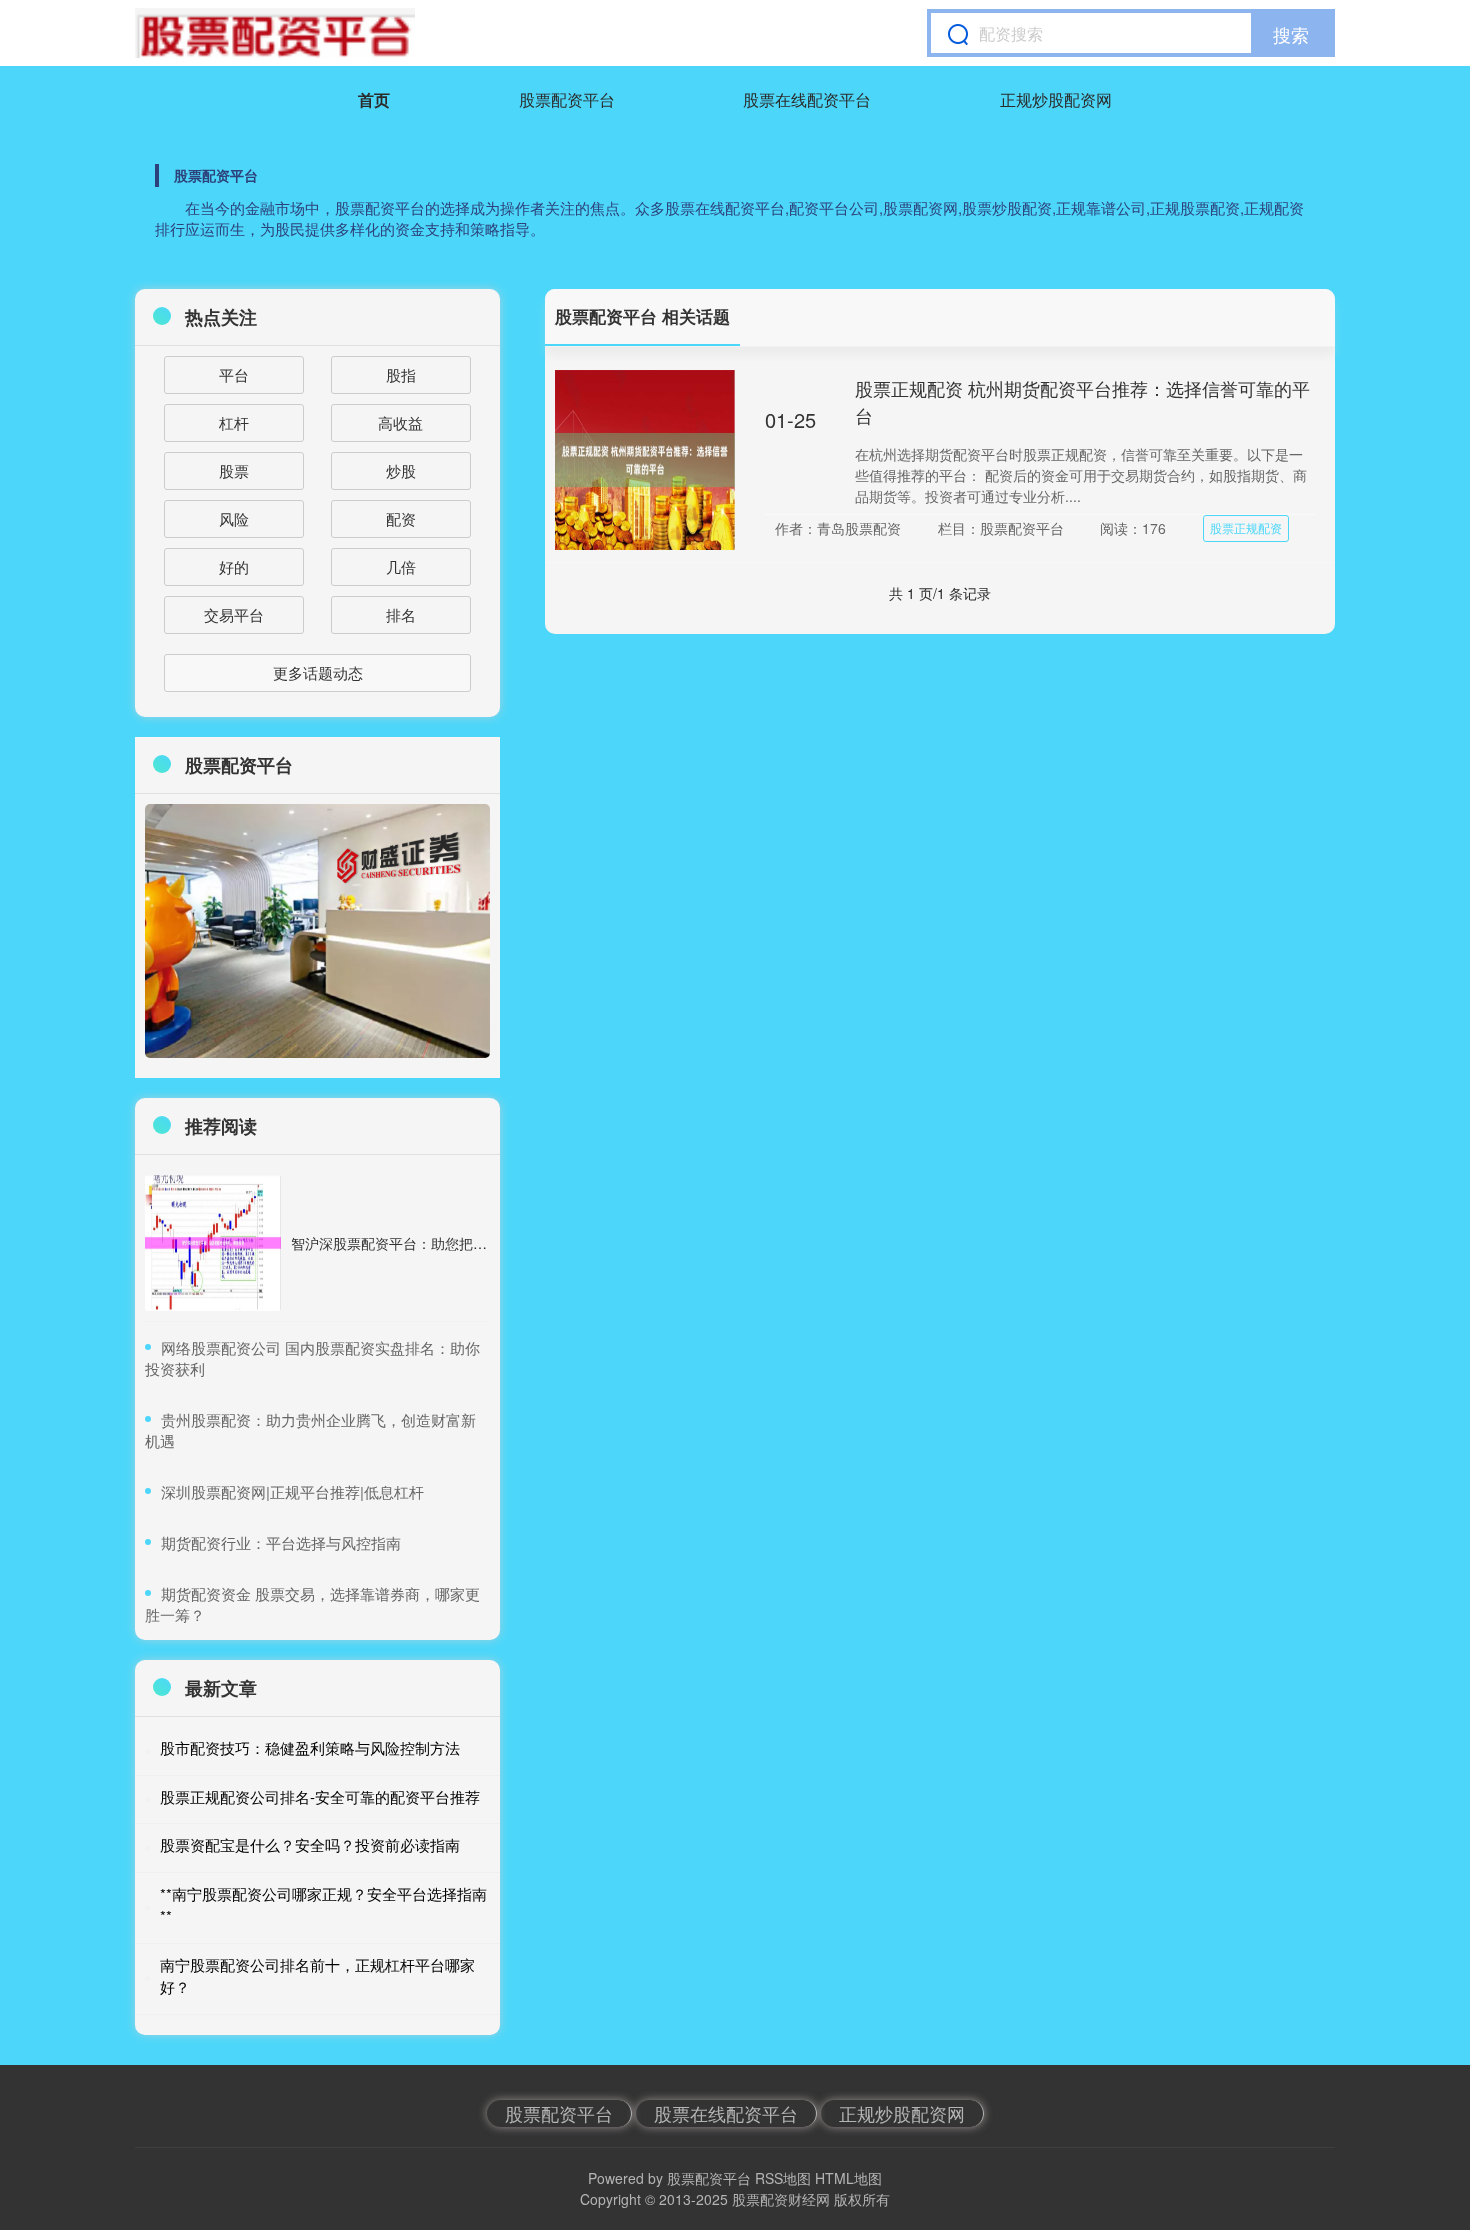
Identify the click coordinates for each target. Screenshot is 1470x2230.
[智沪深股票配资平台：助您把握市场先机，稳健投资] (213, 1243)
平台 (234, 374)
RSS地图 (783, 2178)
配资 (401, 518)
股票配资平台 (567, 99)
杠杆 (234, 422)
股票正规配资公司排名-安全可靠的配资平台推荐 (320, 1796)
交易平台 (234, 614)
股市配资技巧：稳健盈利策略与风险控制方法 (310, 1747)
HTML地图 (848, 2178)
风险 (234, 518)
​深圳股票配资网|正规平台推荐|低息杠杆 (292, 1491)
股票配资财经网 (781, 2199)
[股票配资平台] (275, 33)
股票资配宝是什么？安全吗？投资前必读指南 (310, 1844)
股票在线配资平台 (807, 99)
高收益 (400, 422)
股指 (401, 374)
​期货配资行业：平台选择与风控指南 (281, 1542)
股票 (234, 470)
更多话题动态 (318, 672)
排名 (401, 614)
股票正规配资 (1246, 527)
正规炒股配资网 (1056, 99)
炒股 (401, 470)
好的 (234, 566)
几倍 (401, 566)
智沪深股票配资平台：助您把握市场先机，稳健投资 (452, 1243)
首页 (374, 99)
